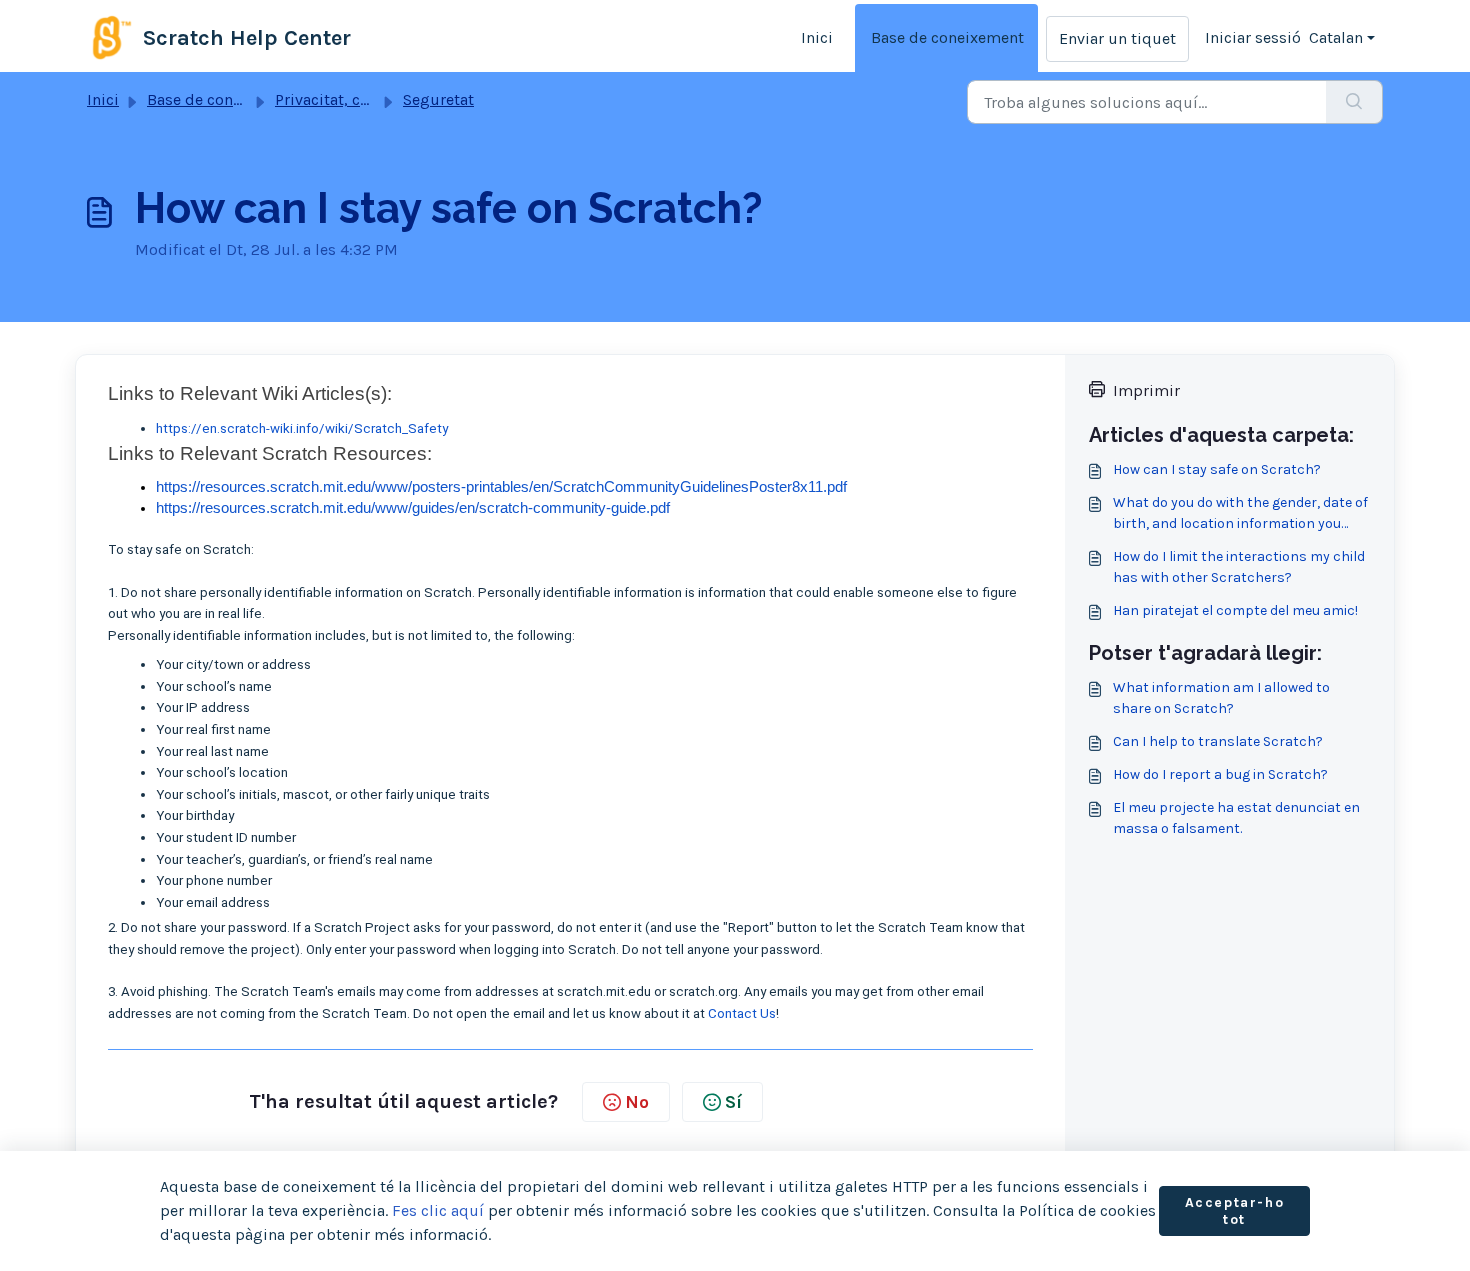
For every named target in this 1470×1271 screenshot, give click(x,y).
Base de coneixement (947, 37)
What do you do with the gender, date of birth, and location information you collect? (1240, 514)
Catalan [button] (1336, 37)
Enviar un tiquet (1117, 38)
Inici (817, 37)
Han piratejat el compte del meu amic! (1235, 610)
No (637, 1102)
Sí (733, 1102)
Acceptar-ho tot (1235, 1211)
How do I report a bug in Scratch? (1220, 774)
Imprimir (1146, 390)
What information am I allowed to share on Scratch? (1221, 698)
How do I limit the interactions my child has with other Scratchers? (1239, 567)
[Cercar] (1354, 102)
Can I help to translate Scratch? (1218, 741)
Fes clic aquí (438, 1210)
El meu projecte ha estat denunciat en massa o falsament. (1236, 818)
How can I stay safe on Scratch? (1217, 469)
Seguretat (438, 99)
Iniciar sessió (1253, 37)
